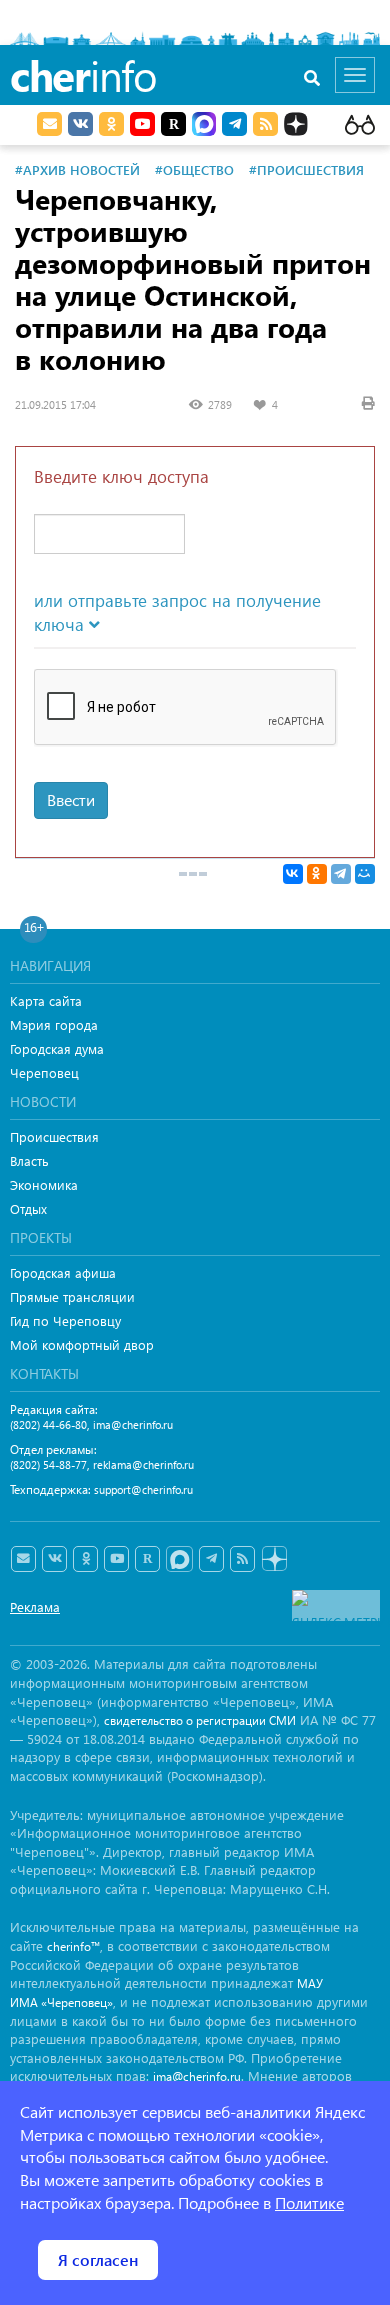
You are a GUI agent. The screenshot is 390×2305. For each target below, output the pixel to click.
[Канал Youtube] (142, 124)
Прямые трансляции (72, 1296)
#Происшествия (306, 169)
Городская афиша (63, 1272)
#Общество (194, 169)
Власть (29, 1160)
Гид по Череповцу (65, 1320)
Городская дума (57, 1048)
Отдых (28, 1208)
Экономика (44, 1184)
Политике (309, 2202)
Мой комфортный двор (82, 1344)
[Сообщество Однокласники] (111, 124)
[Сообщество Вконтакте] (54, 1559)
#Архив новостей (77, 169)
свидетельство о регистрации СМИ (200, 1720)
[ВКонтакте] (293, 874)
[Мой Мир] (365, 874)
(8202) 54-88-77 (48, 1464)
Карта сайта (46, 1000)
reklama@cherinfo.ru (143, 1464)
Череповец (44, 1072)
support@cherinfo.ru (143, 1489)
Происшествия (54, 1136)
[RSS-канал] (242, 1559)
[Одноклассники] (317, 874)
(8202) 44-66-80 (48, 1424)
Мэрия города (54, 1024)
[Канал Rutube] (173, 124)
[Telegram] (341, 874)
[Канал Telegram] (211, 1559)
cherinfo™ (73, 1946)
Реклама (35, 1606)
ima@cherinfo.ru (133, 1424)
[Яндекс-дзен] (273, 1559)
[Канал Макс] (204, 126)
